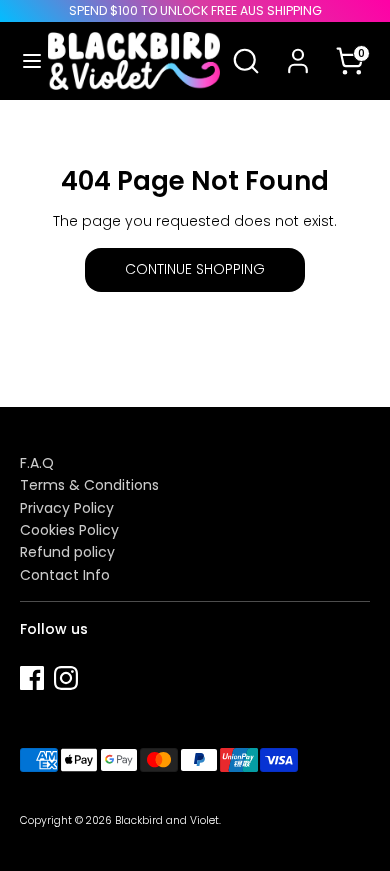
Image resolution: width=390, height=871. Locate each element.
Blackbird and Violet (167, 820)
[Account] (298, 48)
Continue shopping (195, 269)
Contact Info (65, 575)
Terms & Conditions (89, 485)
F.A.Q (37, 463)
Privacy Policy (67, 508)
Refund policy (67, 552)
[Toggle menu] (25, 61)
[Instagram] (66, 678)
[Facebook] (32, 678)
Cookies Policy (69, 530)
